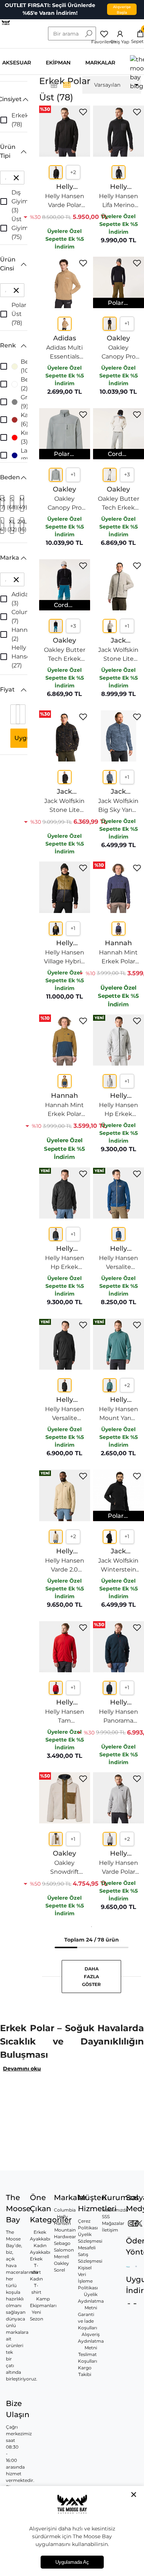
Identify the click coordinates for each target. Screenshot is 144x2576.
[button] (14, 99)
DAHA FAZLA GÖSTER (91, 1977)
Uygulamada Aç (72, 2562)
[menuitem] (112, 85)
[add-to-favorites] (83, 112)
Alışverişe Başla (122, 9)
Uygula (25, 738)
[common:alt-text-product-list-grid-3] (67, 85)
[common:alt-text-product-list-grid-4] (54, 85)
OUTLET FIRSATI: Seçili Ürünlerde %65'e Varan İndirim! (50, 9)
